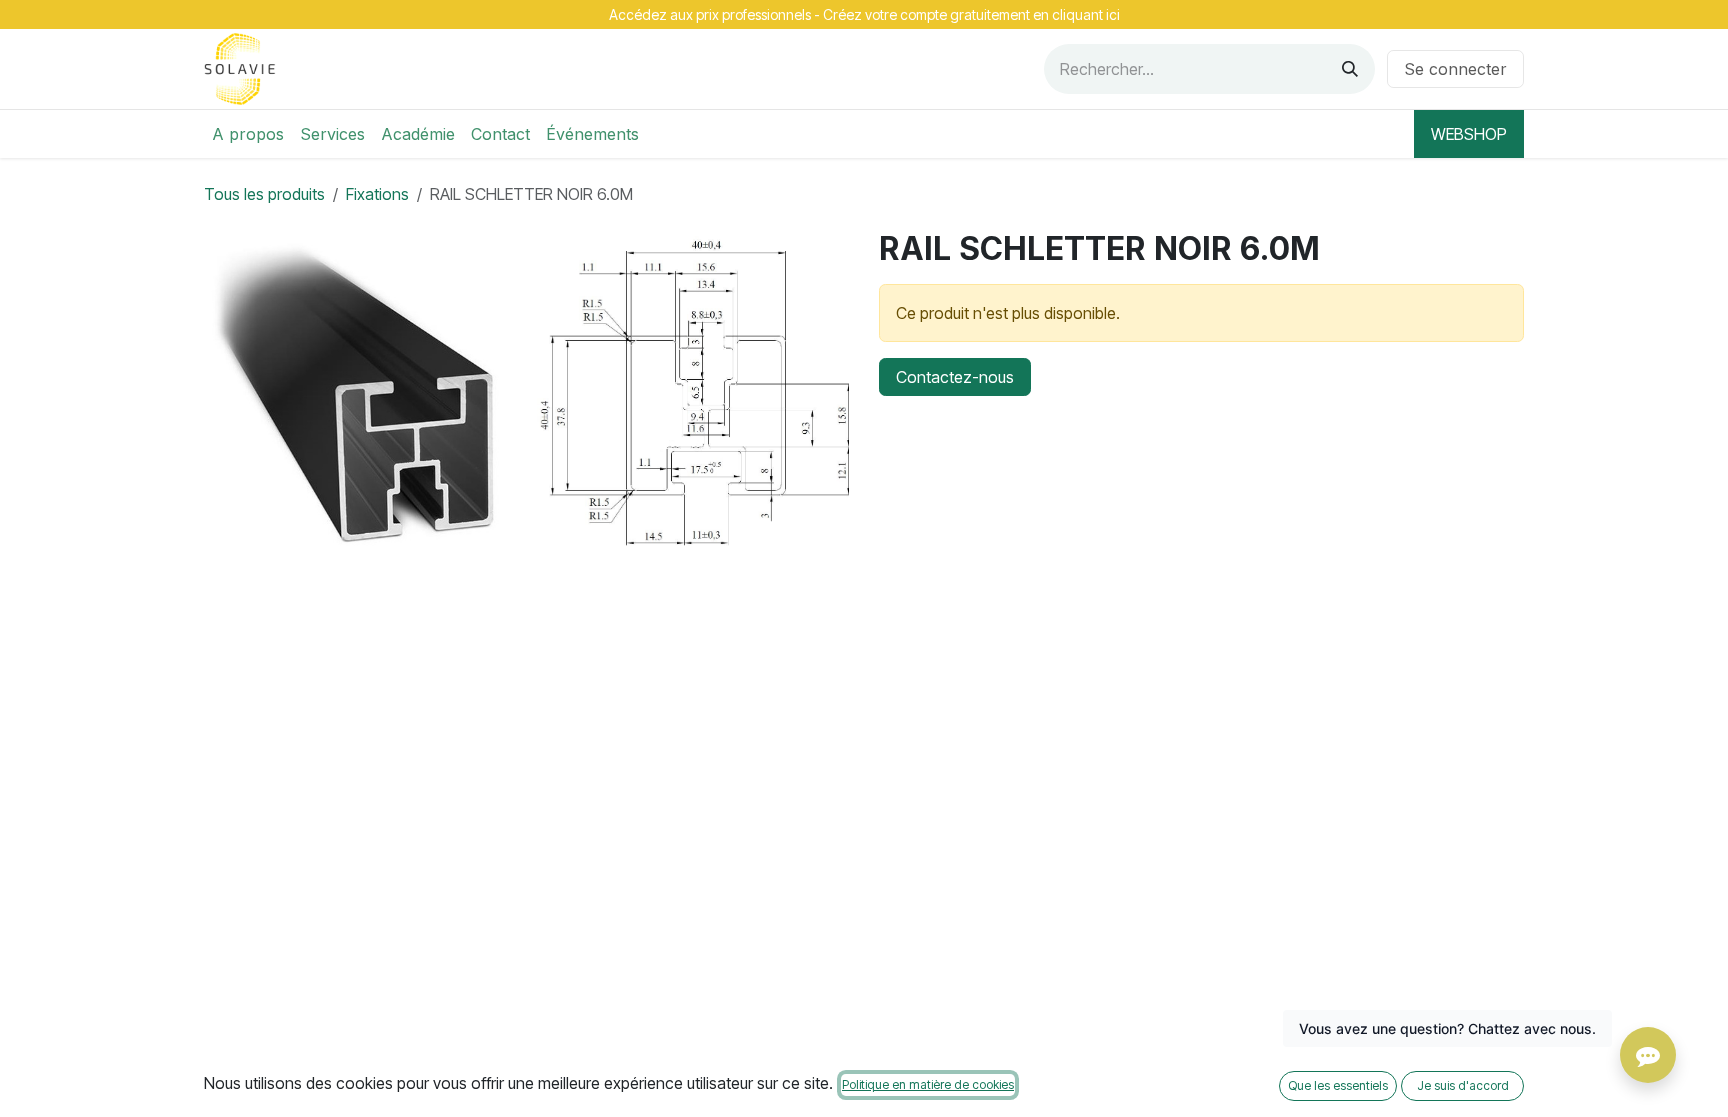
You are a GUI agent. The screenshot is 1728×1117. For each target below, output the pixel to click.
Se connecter (1455, 69)
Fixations (377, 194)
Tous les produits (264, 194)
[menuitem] (248, 134)
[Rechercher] (1350, 69)
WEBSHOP (1469, 134)
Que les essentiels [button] (1338, 1085)
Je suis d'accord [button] (1463, 1085)
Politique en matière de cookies (928, 1084)
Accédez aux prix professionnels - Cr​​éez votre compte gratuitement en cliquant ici (864, 14)
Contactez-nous (955, 377)
